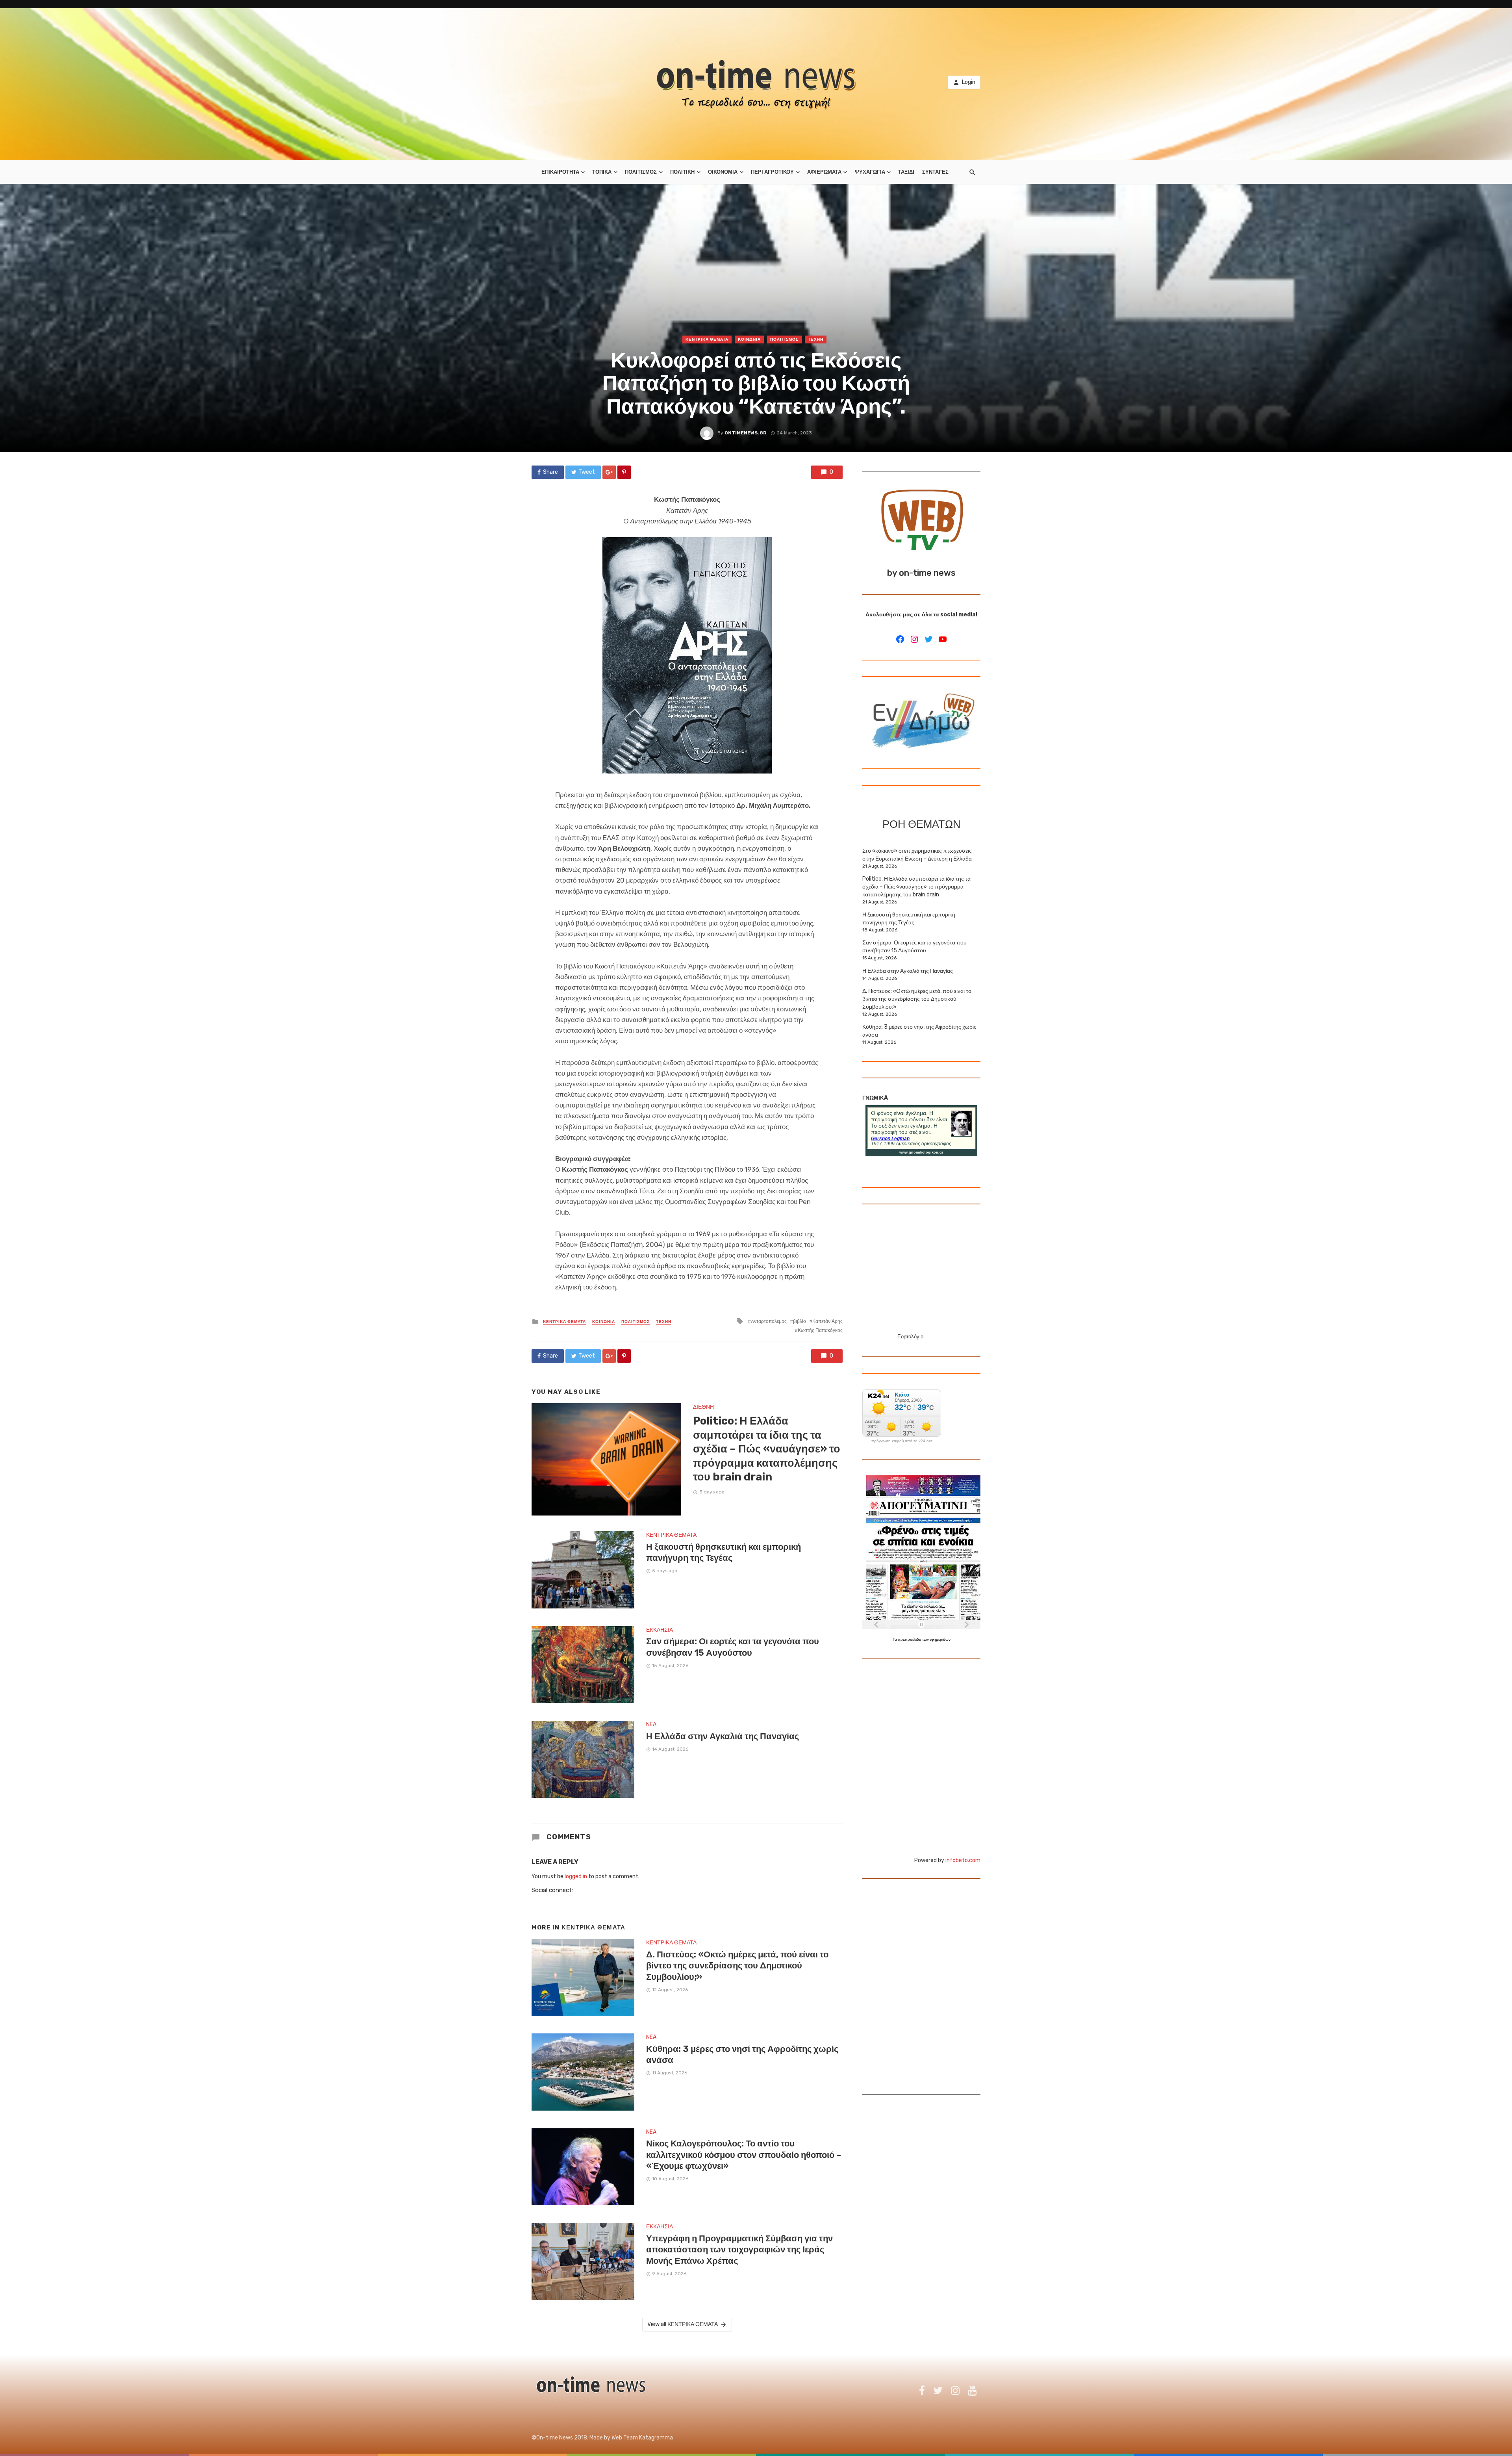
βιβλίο (800, 1321)
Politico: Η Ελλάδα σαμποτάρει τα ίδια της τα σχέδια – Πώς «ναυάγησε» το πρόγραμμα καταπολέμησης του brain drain (767, 1449)
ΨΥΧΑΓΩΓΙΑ (870, 172)
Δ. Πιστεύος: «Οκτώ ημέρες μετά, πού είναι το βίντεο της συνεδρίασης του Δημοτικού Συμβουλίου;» (737, 1966)
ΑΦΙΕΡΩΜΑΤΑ (824, 172)
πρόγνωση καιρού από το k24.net (902, 1441)
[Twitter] (928, 639)
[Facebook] (900, 639)
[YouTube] (943, 639)
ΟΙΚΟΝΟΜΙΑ (723, 172)
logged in (576, 1876)
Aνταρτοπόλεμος (769, 1321)
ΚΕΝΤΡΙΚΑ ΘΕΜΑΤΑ (707, 339)
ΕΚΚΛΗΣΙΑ (660, 1630)
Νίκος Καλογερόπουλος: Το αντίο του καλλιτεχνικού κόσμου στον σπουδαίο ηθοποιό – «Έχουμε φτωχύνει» (744, 2155)
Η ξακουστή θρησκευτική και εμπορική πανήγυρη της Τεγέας (724, 1552)
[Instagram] (914, 639)
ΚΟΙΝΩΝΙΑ (749, 339)
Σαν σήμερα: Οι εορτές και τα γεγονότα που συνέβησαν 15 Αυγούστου (733, 1647)
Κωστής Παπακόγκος (820, 1330)
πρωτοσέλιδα (910, 1640)
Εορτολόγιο (910, 1337)
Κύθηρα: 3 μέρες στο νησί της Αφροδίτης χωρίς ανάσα (742, 2054)
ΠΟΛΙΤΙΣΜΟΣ (641, 172)
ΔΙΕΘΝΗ (703, 1407)
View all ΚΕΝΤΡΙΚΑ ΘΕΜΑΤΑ (683, 2324)
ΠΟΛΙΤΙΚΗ (682, 172)
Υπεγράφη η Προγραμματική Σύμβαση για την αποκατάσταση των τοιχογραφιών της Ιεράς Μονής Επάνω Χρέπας (739, 2250)
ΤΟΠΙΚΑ (602, 172)
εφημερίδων (940, 1640)
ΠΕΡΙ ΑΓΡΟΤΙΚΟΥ (772, 172)
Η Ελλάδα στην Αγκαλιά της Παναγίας (723, 1736)
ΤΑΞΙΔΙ (906, 172)
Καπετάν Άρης (827, 1321)
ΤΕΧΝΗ (816, 339)
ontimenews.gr (746, 433)
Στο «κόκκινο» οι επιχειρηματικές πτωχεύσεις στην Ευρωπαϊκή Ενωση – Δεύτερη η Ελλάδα (917, 855)
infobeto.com (963, 1860)
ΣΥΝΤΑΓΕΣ (935, 172)
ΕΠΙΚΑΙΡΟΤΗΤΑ (560, 172)
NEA (651, 1724)
